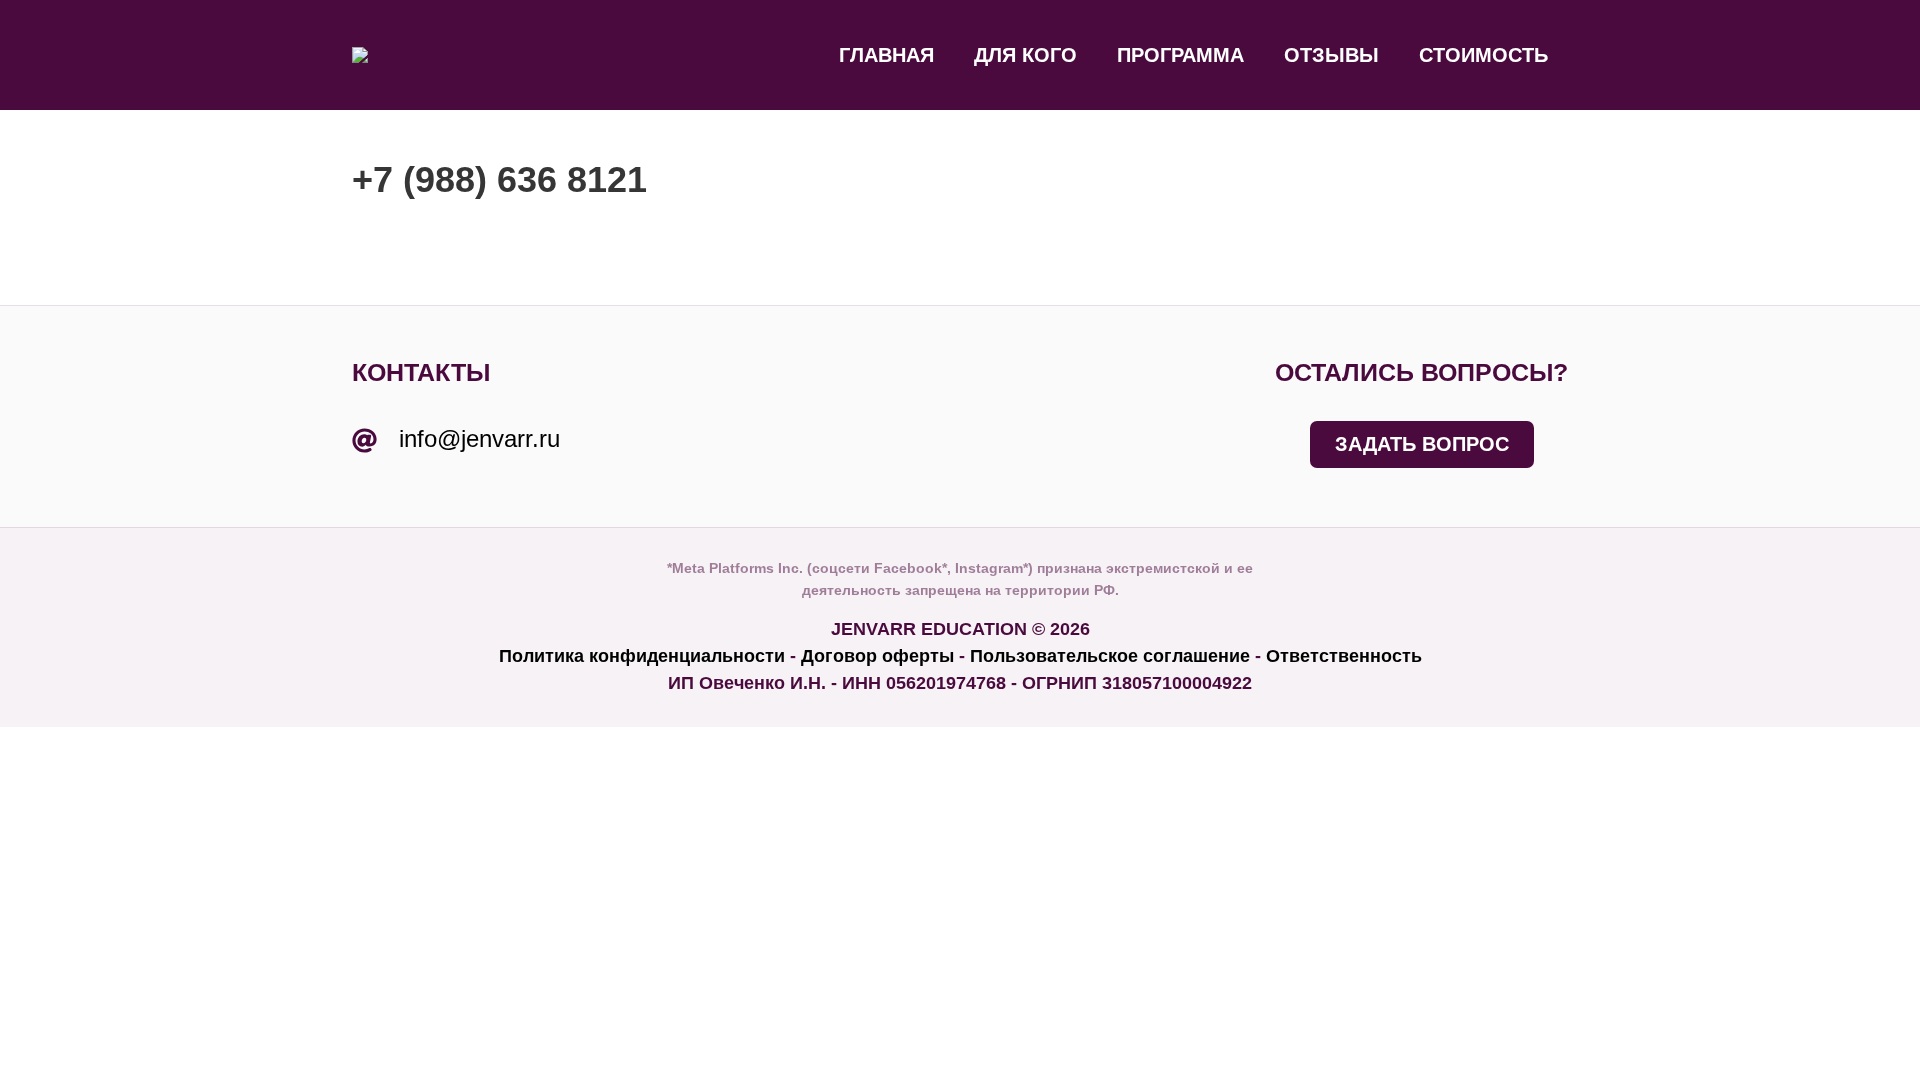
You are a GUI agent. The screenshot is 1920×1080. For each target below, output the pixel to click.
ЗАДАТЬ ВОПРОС (1422, 444)
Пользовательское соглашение (1110, 656)
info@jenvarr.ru (479, 438)
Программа (1180, 55)
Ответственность (1344, 656)
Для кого (1025, 55)
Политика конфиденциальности (642, 656)
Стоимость (1483, 55)
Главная (886, 55)
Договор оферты (877, 656)
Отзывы (1331, 55)
